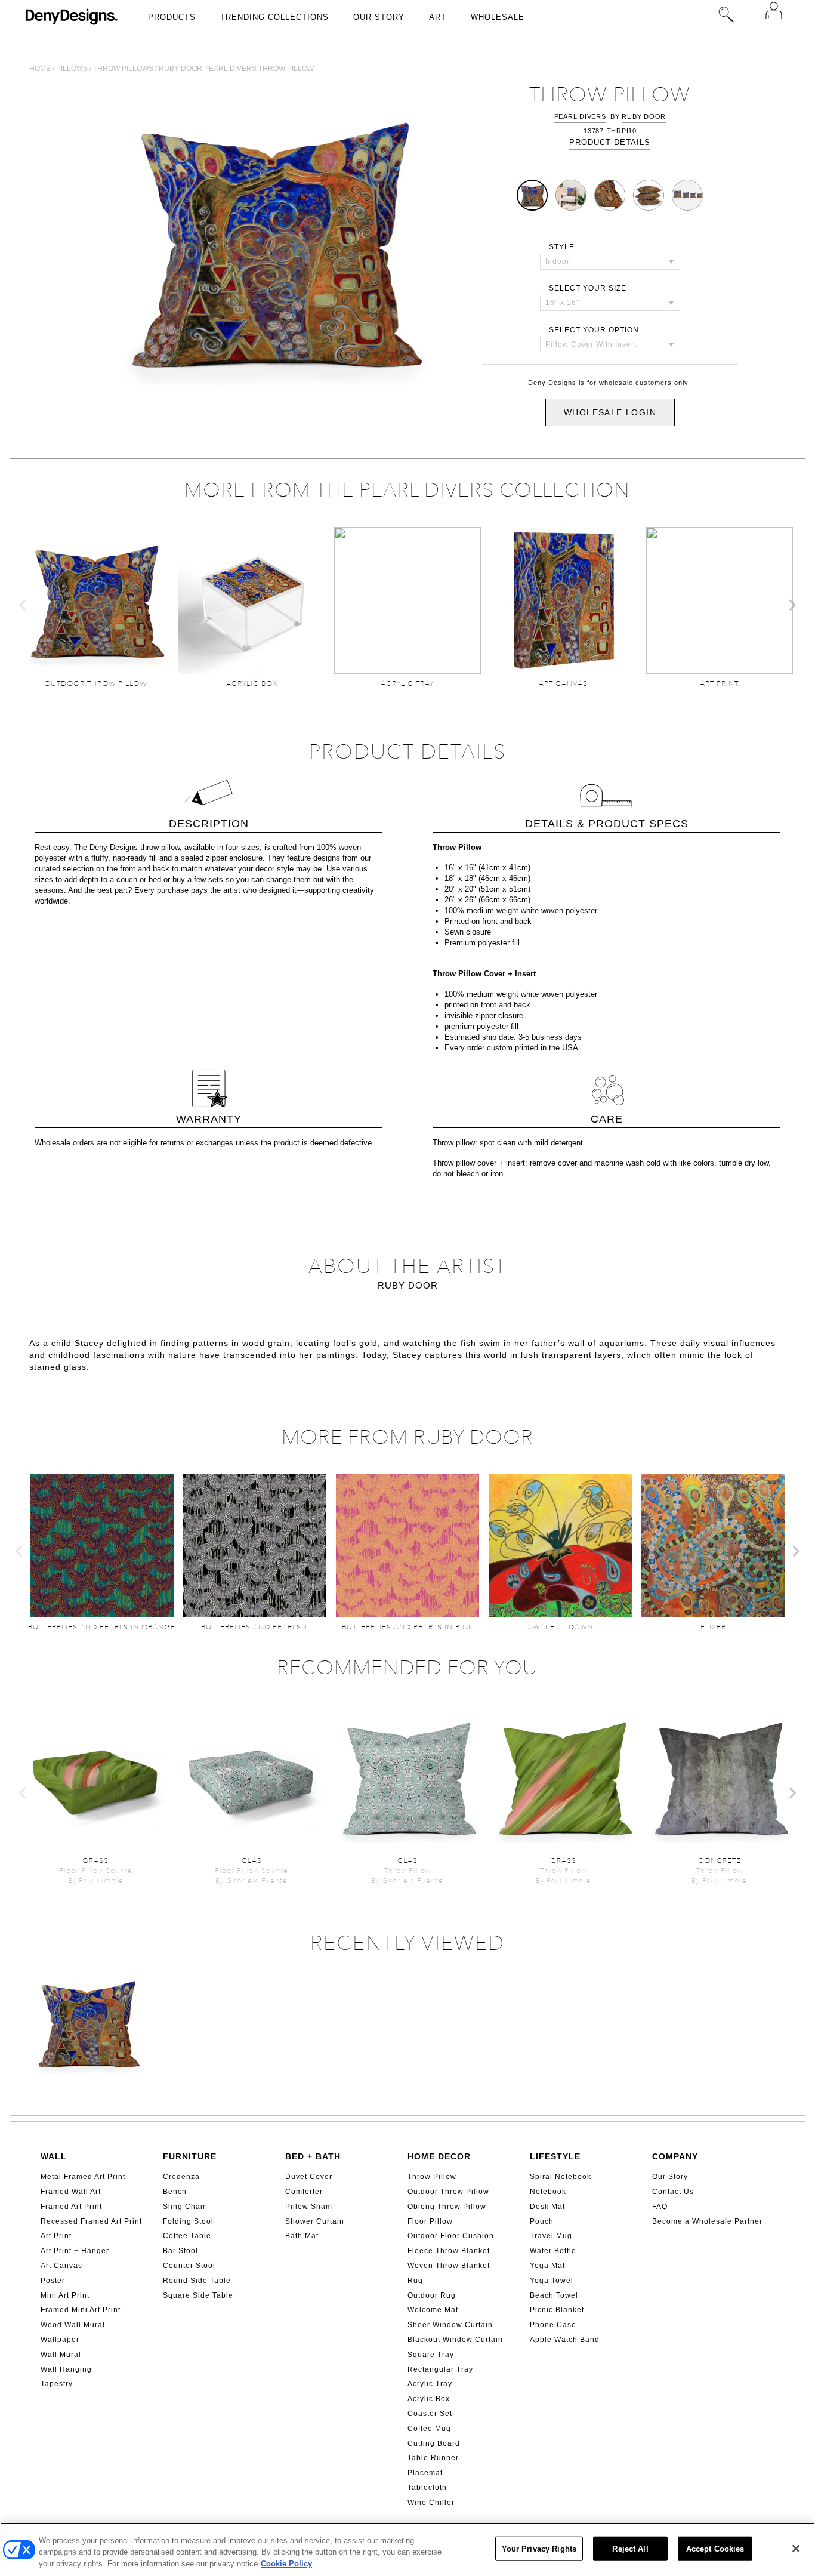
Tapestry (57, 2384)
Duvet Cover (309, 2177)
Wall (54, 2156)
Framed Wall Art (71, 2192)
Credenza (181, 2177)
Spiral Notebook (561, 2177)
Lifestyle (555, 2156)
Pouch (542, 2221)
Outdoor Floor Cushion (451, 2236)
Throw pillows (123, 69)
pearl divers (580, 116)
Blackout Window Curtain (455, 2340)
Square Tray (431, 2355)
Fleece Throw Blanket (449, 2251)
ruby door (644, 116)
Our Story (379, 17)
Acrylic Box (429, 2399)
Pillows (72, 69)
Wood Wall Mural (73, 2325)
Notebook (548, 2192)
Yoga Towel (552, 2281)
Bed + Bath (313, 2156)
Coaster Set (430, 2414)
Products (172, 17)
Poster (53, 2281)
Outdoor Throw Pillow (448, 2192)
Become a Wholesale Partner (707, 2221)
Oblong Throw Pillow (447, 2207)
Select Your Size (588, 288)
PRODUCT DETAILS (610, 142)
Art (438, 17)
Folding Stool (188, 2221)
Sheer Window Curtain (450, 2325)
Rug (415, 2281)
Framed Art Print (71, 2207)
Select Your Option (594, 330)
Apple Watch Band (565, 2340)
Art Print (56, 2236)
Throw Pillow (432, 2177)
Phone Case (553, 2325)
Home (40, 69)
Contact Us (673, 2192)
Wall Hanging (66, 2369)
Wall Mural (61, 2355)
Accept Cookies (715, 2548)
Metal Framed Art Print (83, 2177)
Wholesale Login (610, 412)
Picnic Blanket (557, 2310)
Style (562, 247)
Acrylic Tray (430, 2384)
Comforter (304, 2192)
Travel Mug (551, 2236)
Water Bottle (553, 2251)
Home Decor (439, 2156)
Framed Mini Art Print (81, 2310)
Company (675, 2156)
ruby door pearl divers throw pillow (236, 69)
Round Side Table (197, 2281)
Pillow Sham (309, 2207)
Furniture (190, 2156)
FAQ (660, 2207)
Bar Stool (180, 2251)
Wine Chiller (431, 2503)
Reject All (630, 2548)
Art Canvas (61, 2266)
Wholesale (498, 17)
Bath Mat (302, 2236)
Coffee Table (187, 2236)
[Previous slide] (23, 605)
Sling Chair (184, 2207)
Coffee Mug (429, 2429)
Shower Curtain (315, 2221)
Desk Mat (547, 2207)
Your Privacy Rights (539, 2548)
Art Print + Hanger (75, 2251)
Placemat (425, 2473)
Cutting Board (434, 2443)
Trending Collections (274, 17)
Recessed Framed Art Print (91, 2221)
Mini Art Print (65, 2295)
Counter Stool (189, 2266)
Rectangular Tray (440, 2369)
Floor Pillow (430, 2221)
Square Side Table (198, 2295)
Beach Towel (554, 2295)
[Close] (796, 2549)
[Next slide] (792, 605)
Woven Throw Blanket (449, 2266)
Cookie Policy (286, 2564)
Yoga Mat (547, 2266)
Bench (175, 2192)
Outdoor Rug (432, 2295)
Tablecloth (427, 2488)
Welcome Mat (433, 2310)
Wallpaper (60, 2340)
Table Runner (433, 2458)
